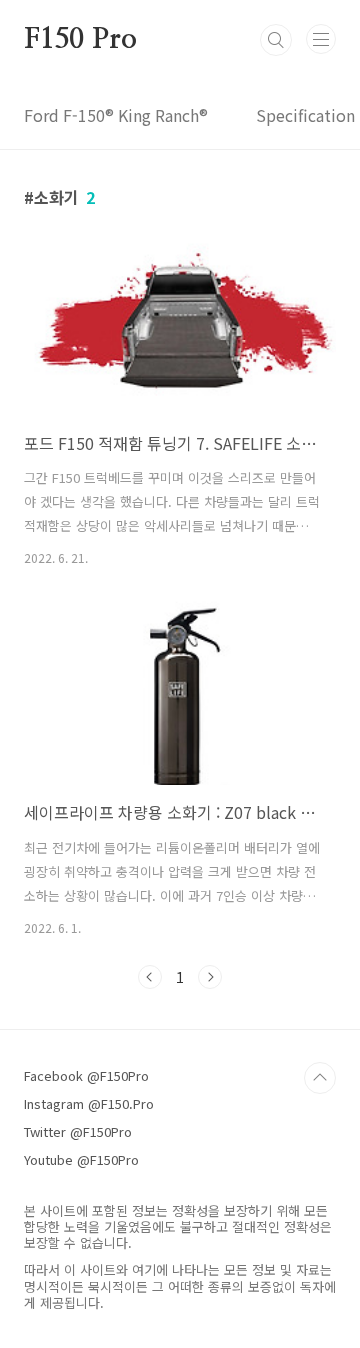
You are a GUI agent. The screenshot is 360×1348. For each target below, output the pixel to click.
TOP (320, 1078)
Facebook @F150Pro (86, 1075)
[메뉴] (321, 39)
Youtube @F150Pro (81, 1159)
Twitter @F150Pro (78, 1131)
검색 (276, 40)
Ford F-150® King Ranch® (116, 115)
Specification (305, 115)
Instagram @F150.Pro (89, 1103)
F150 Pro (80, 40)
